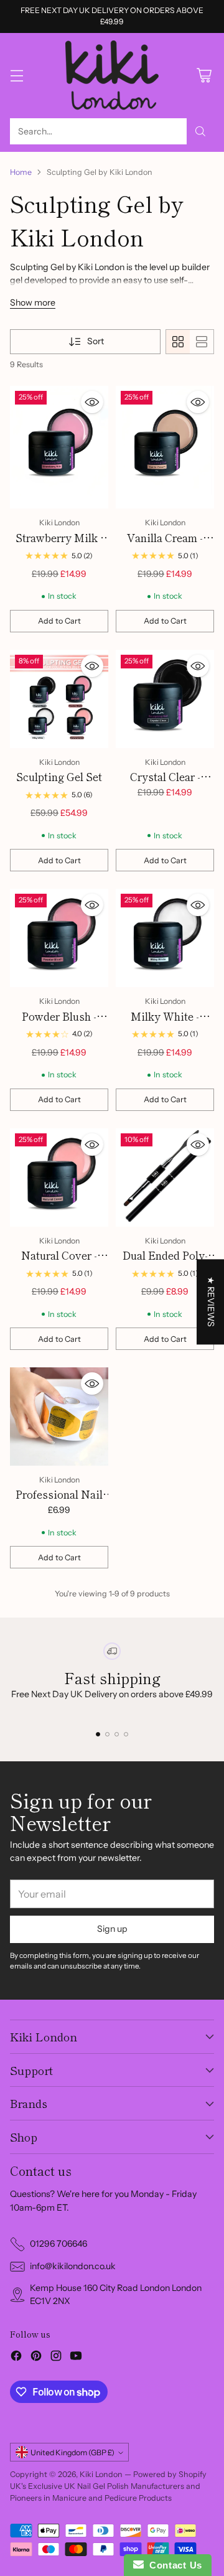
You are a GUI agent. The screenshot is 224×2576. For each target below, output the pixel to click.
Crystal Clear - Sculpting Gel (165, 785)
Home (21, 172)
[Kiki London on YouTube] (76, 2358)
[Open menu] (16, 76)
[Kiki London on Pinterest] (36, 2358)
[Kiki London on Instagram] (56, 2358)
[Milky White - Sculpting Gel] (165, 938)
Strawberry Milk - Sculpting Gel (59, 546)
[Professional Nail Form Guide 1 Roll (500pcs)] (59, 1417)
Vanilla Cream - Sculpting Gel (165, 546)
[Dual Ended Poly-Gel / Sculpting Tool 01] (165, 1178)
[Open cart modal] (204, 76)
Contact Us (173, 2565)
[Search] (200, 131)
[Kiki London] (112, 76)
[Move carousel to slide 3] (117, 1734)
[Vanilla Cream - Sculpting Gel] (165, 447)
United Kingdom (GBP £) (72, 2452)
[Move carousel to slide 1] (98, 1734)
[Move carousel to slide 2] (107, 1734)
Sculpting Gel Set (59, 776)
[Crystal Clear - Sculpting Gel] (165, 699)
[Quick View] (92, 402)
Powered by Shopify (170, 2474)
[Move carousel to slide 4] (126, 1734)
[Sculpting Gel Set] (59, 699)
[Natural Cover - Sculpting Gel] (59, 1178)
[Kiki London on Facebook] (16, 2358)
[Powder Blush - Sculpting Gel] (59, 938)
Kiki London (101, 2474)
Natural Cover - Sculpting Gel (59, 1263)
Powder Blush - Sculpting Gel (59, 1024)
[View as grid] (178, 342)
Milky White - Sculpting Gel (165, 1024)
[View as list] (202, 342)
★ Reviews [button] (211, 1302)
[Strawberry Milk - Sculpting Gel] (59, 447)
